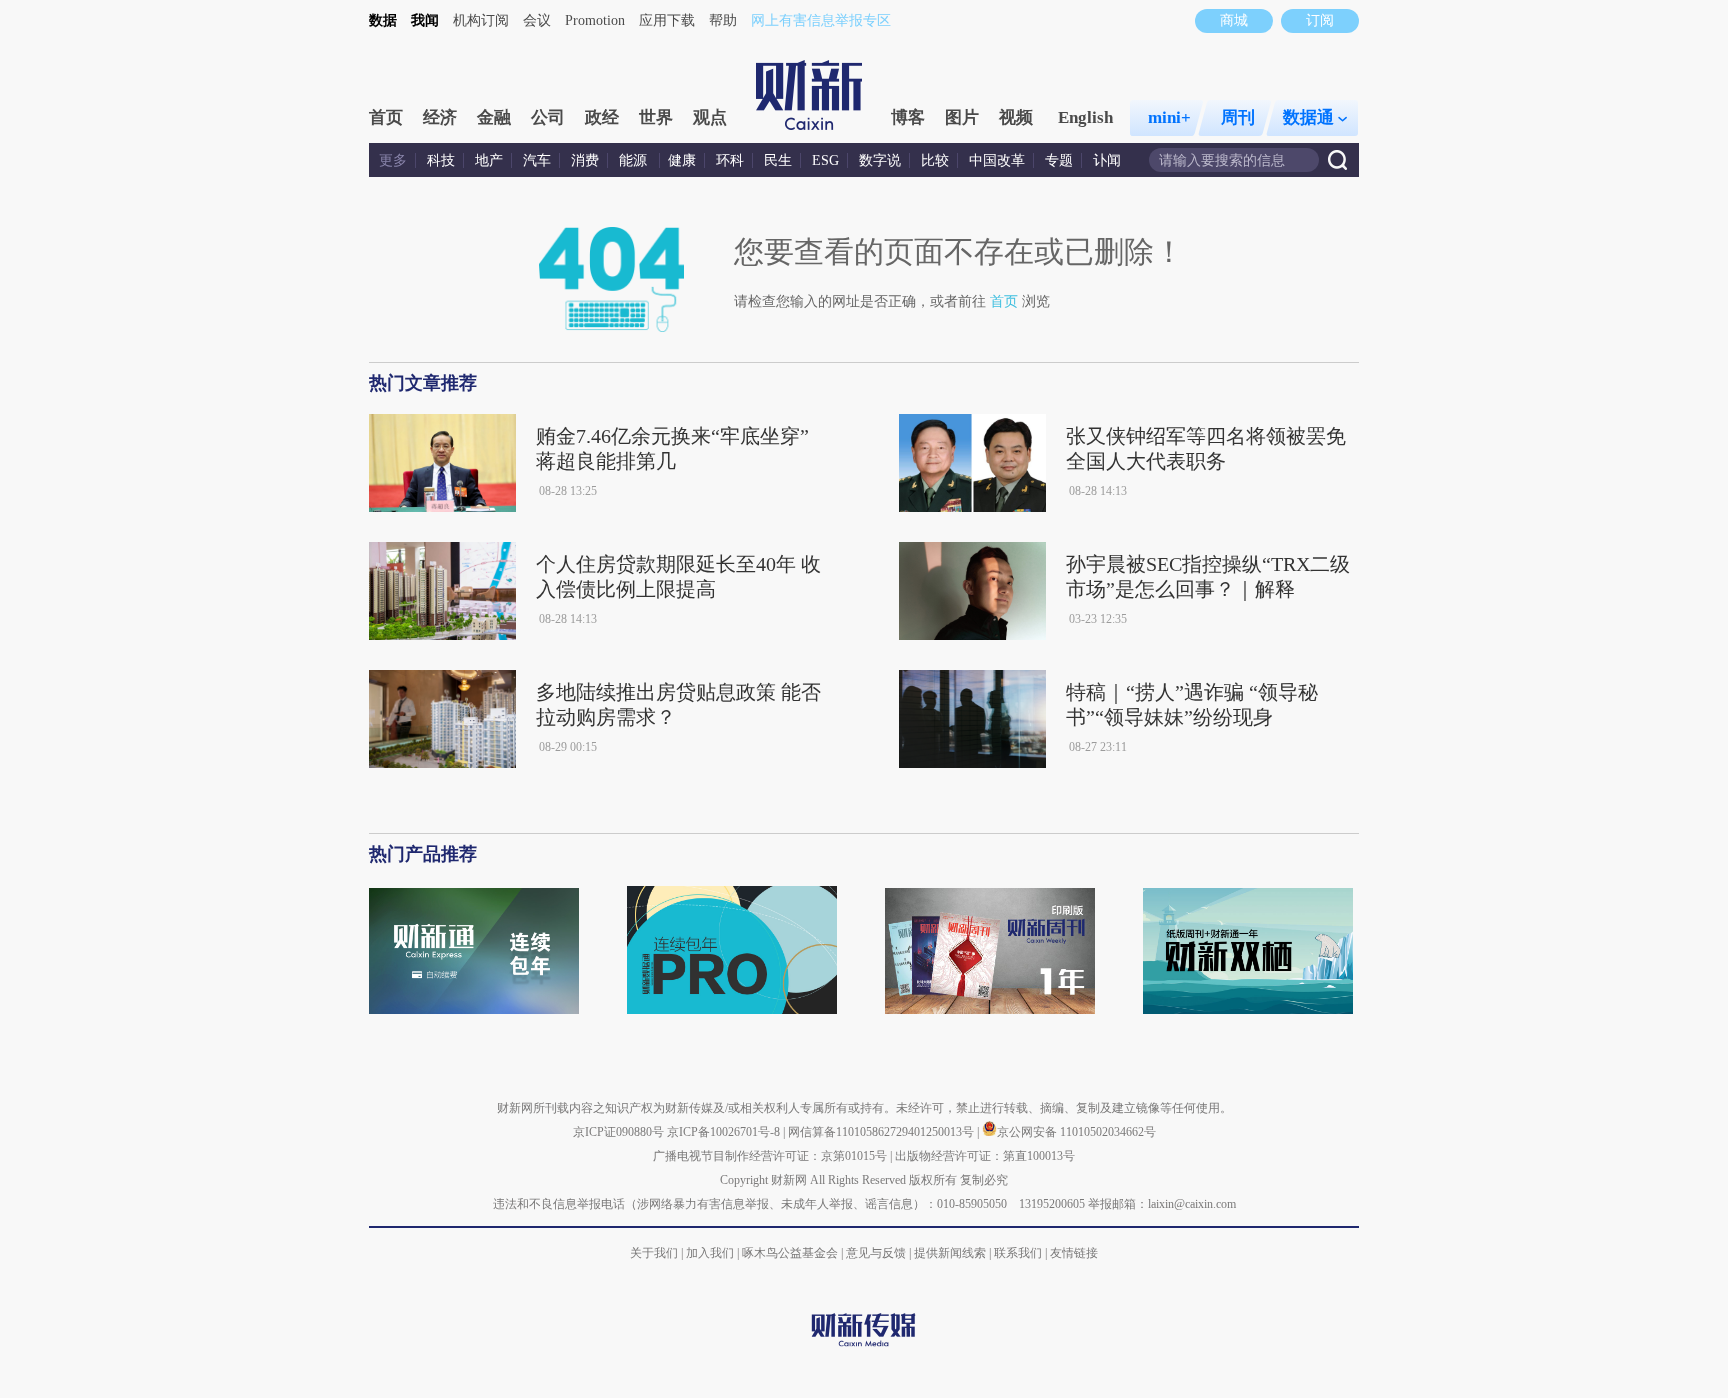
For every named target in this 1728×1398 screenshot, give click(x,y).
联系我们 (1018, 1253)
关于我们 (654, 1253)
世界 (656, 117)
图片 (962, 117)
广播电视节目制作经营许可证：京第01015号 (770, 1156)
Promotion (595, 20)
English (1085, 117)
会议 (537, 20)
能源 (635, 160)
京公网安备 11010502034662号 (1076, 1132)
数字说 (880, 160)
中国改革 (997, 160)
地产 (489, 160)
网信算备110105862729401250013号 (882, 1132)
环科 (730, 160)
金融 (494, 117)
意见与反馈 (876, 1253)
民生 (778, 160)
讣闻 (1107, 160)
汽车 (537, 160)
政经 (602, 117)
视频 (1016, 117)
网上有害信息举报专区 (821, 20)
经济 (440, 117)
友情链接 (1074, 1253)
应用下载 (667, 20)
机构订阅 (481, 20)
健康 (682, 160)
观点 (710, 117)
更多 (393, 160)
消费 (585, 160)
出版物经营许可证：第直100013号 (985, 1156)
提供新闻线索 (950, 1253)
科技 (441, 160)
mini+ (1169, 117)
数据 (383, 20)
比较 (935, 160)
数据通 (1308, 117)
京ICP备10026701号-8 (725, 1132)
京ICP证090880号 (618, 1132)
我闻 (425, 20)
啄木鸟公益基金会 (791, 1253)
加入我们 (710, 1253)
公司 (548, 117)
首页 (386, 117)
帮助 (723, 20)
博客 (908, 117)
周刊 (1238, 117)
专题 (1059, 160)
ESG (825, 160)
